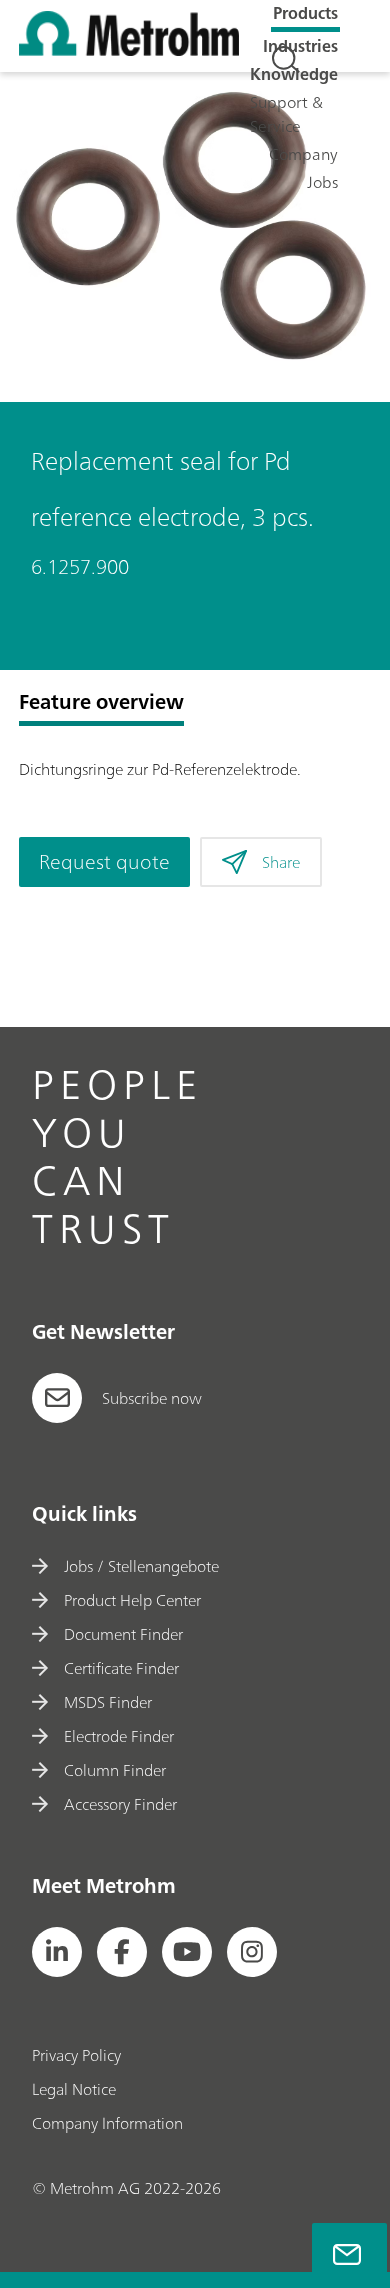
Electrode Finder (118, 1736)
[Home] (129, 50)
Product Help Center (132, 1600)
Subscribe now (152, 1398)
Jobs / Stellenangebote (141, 1566)
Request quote (104, 861)
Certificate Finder (121, 1668)
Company (303, 154)
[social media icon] (57, 1952)
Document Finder (123, 1634)
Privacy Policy (76, 2055)
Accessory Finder (120, 1804)
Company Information (107, 2123)
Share (281, 862)
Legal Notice (74, 2089)
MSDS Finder (107, 1702)
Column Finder (114, 1770)
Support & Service (286, 114)
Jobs (322, 182)
